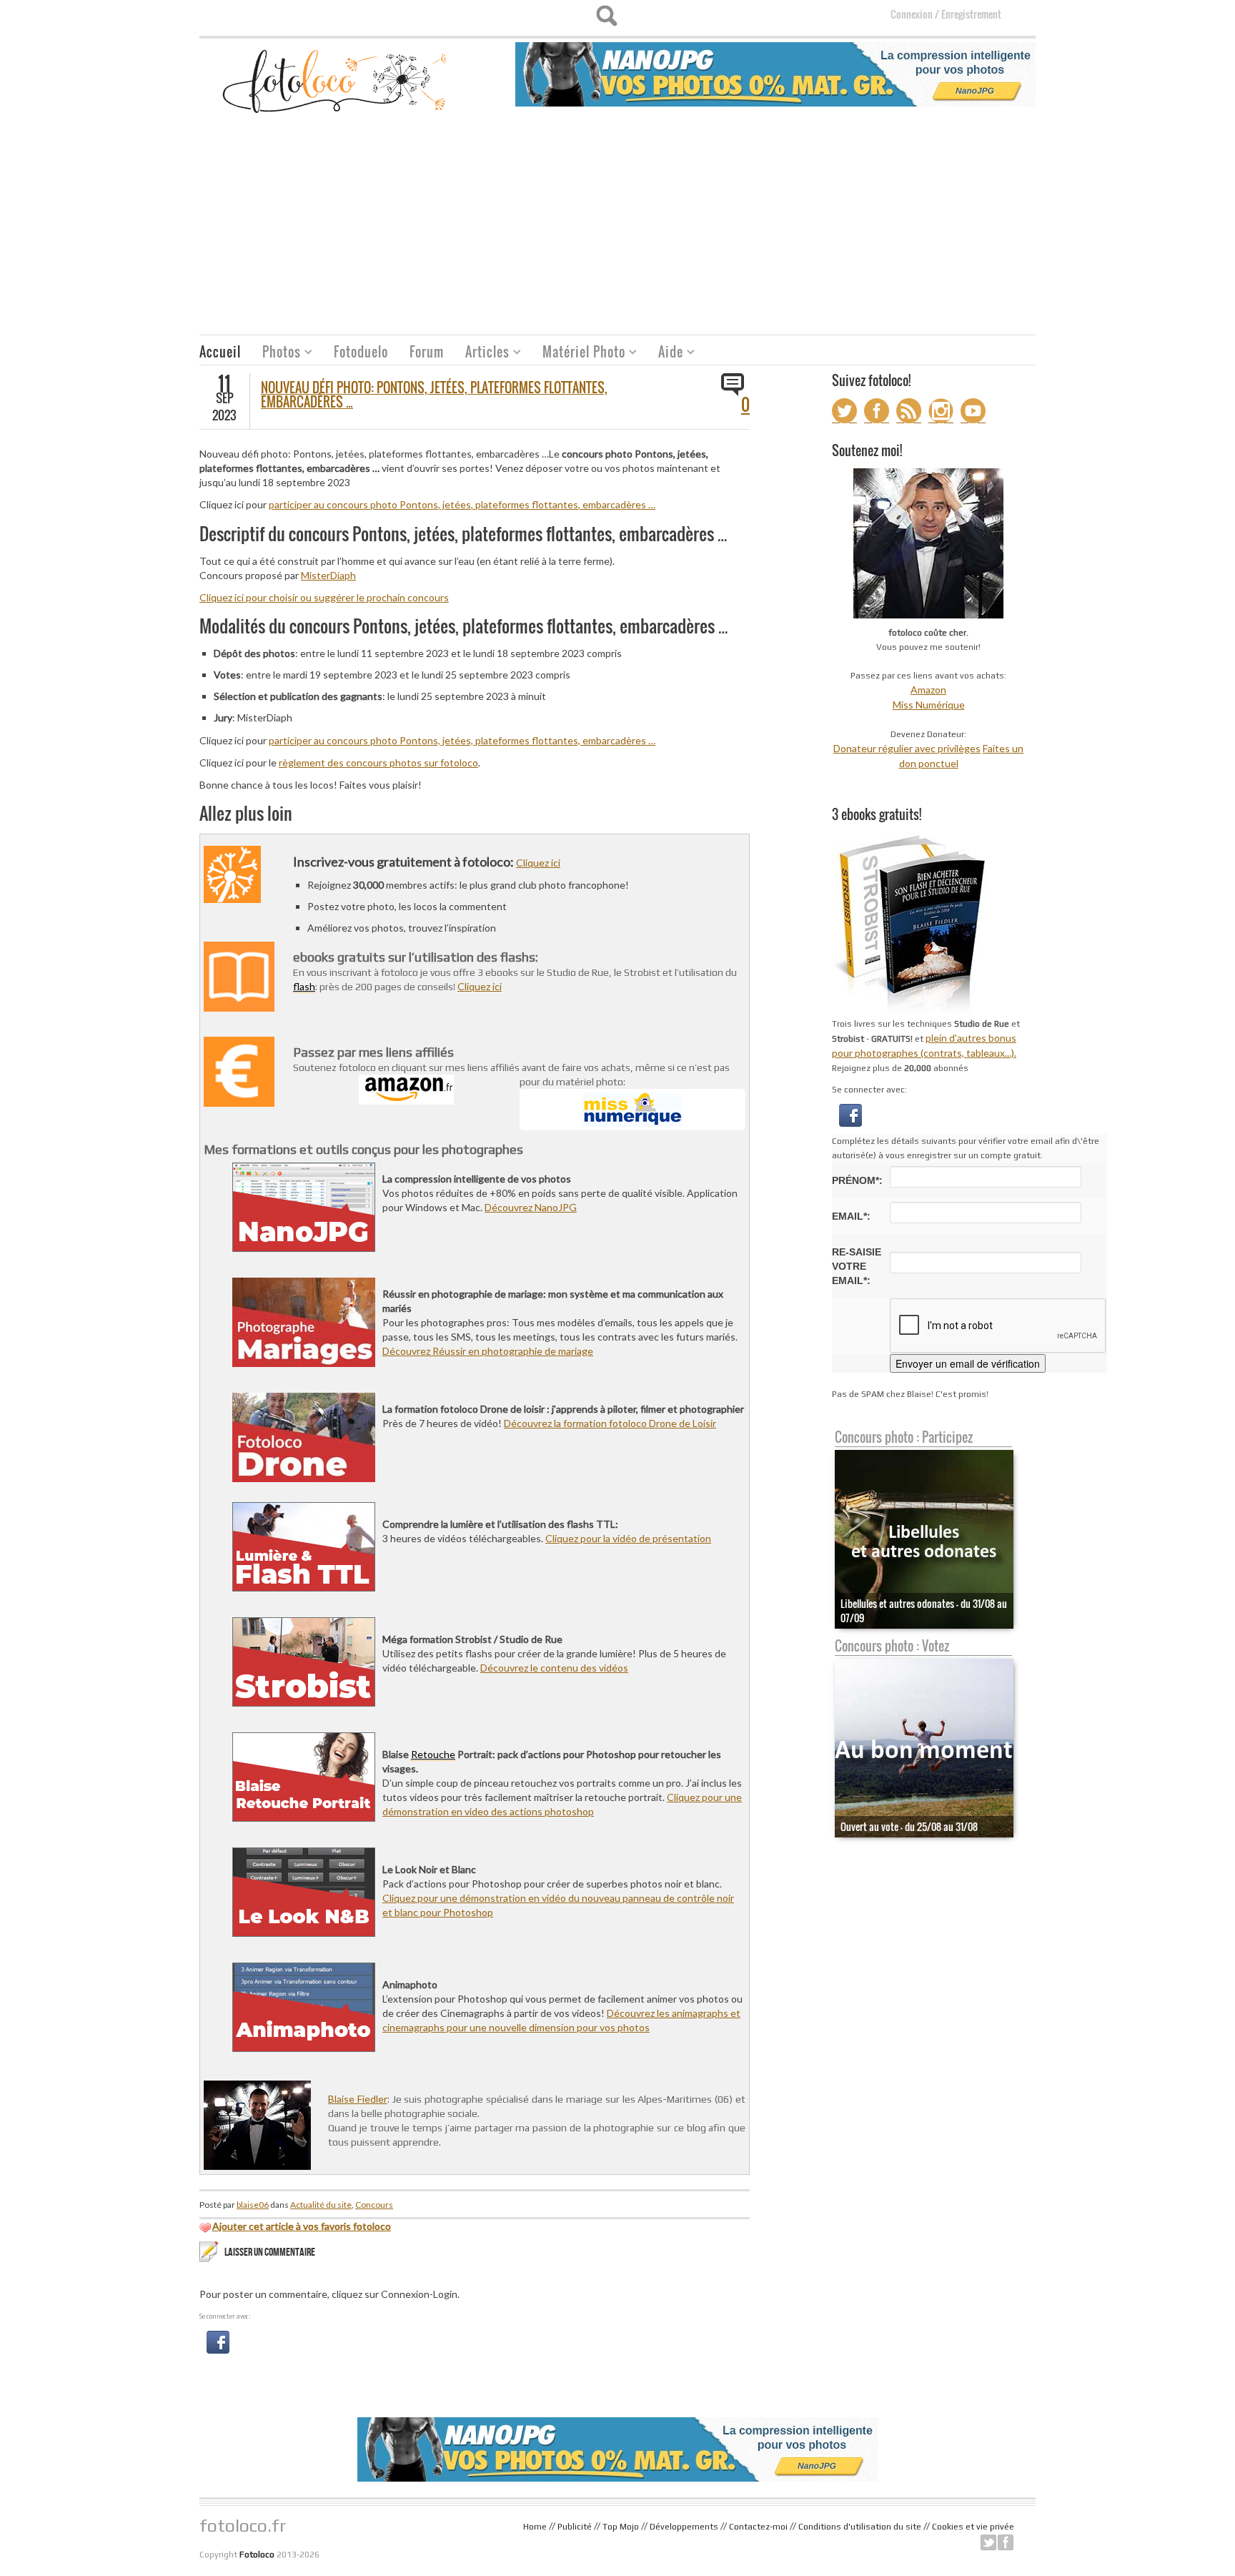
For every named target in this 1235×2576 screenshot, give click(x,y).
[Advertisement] (617, 227)
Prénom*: (857, 1180)
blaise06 (253, 2205)
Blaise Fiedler (358, 2099)
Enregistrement (971, 14)
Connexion (912, 14)
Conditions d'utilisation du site (860, 2527)
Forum (427, 352)
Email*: (851, 1216)
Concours (374, 2205)
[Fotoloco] (336, 80)
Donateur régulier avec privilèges (907, 748)
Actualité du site (321, 2205)
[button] (218, 2341)
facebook (1006, 2542)
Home (535, 2527)
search (606, 16)
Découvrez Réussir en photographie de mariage (488, 1351)
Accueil (220, 352)
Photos (276, 354)
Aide (665, 354)
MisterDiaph (328, 575)
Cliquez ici (538, 863)
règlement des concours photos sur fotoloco (378, 763)
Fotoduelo (361, 352)
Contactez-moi (758, 2527)
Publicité (575, 2527)
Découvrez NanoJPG (531, 1207)
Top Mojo (621, 2527)
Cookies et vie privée (973, 2527)
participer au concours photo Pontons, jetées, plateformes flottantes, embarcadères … (462, 504)
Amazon (928, 690)
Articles (482, 354)
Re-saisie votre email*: (857, 1266)
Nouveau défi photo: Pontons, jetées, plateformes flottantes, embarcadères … (434, 395)
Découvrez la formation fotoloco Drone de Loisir (610, 1423)
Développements (684, 2527)
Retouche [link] (433, 1754)
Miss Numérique (929, 705)
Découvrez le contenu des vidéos (554, 1668)
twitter (988, 2542)
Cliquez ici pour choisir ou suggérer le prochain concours (324, 597)
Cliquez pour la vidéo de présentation (628, 1538)
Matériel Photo (579, 354)
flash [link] (304, 986)
